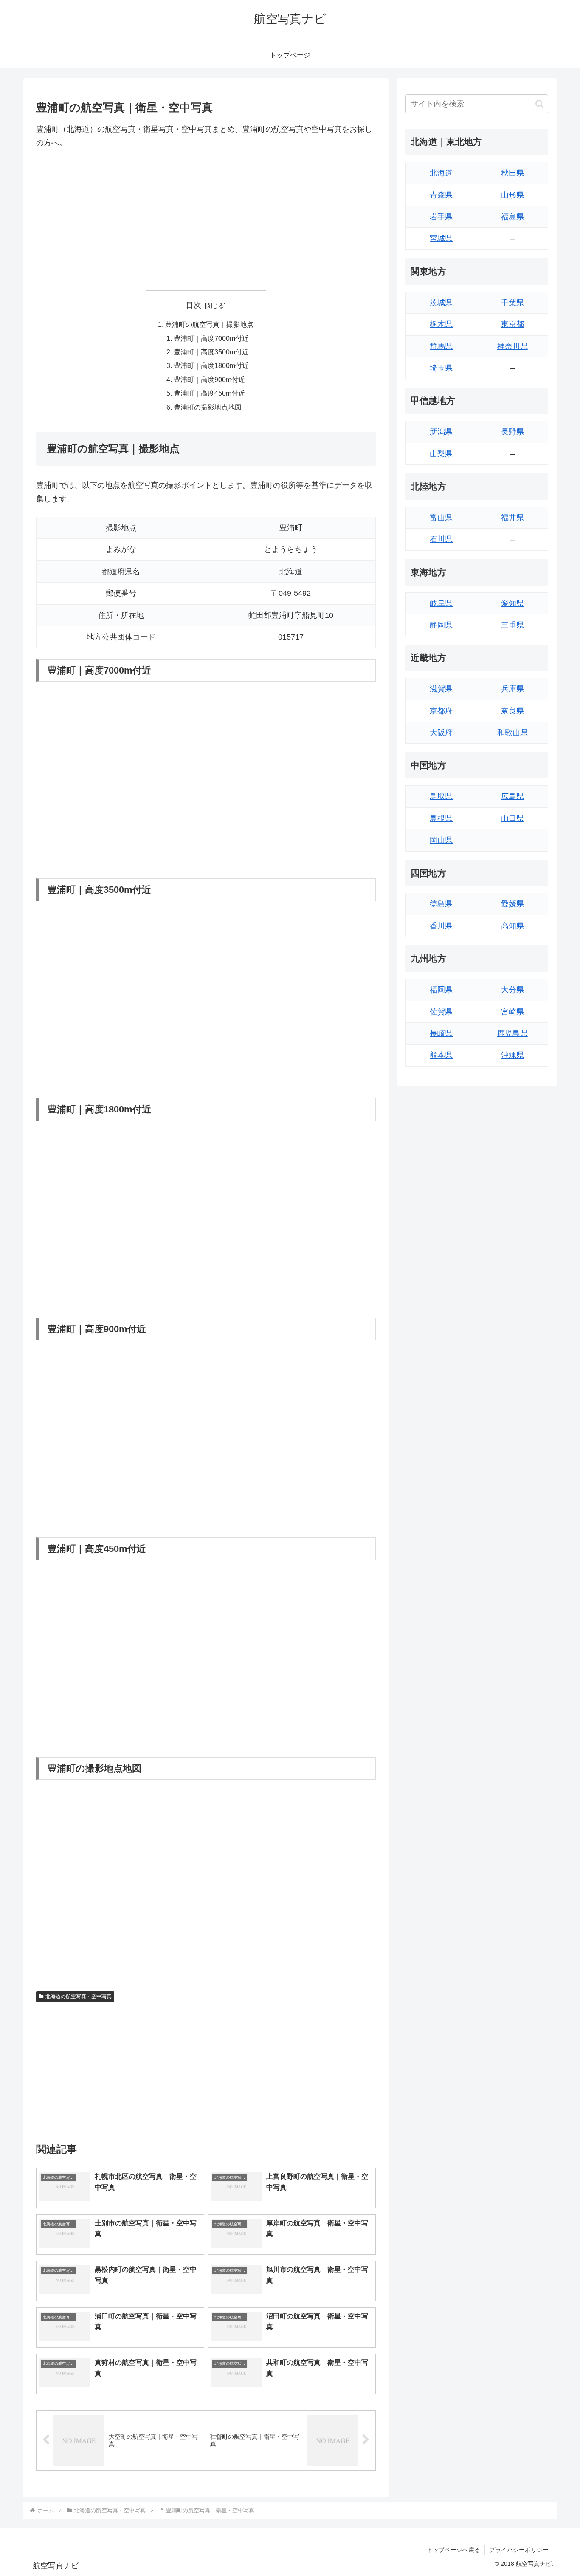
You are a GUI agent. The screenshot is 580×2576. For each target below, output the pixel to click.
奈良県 (512, 711)
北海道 (441, 173)
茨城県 (441, 303)
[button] (539, 104)
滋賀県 (441, 689)
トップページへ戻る (453, 2550)
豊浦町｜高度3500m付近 (211, 352)
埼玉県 (441, 368)
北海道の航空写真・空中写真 (79, 1996)
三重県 (512, 625)
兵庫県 (512, 689)
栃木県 (441, 324)
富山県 (441, 518)
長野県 (512, 432)
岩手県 (441, 217)
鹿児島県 (512, 1033)
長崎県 (441, 1033)
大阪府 (441, 733)
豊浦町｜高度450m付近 (209, 393)
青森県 (441, 195)
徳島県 (441, 904)
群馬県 (441, 346)
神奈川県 (512, 346)
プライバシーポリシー (519, 2550)
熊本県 (441, 1055)
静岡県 (441, 625)
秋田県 (512, 173)
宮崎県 (512, 1012)
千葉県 (512, 303)
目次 (194, 305)
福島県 (512, 217)
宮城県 (441, 238)
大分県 (512, 990)
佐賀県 (441, 1012)
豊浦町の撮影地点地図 (208, 407)
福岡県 (441, 990)
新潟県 (441, 432)
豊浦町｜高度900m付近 (209, 379)
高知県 (512, 926)
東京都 (512, 324)
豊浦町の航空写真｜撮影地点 (209, 324)
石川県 (441, 539)
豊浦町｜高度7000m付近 (211, 338)
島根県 (441, 818)
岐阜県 (441, 603)
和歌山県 (512, 733)
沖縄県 (512, 1055)
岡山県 (441, 840)
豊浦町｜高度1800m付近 (211, 365)
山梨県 (441, 454)
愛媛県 (512, 904)
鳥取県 (441, 796)
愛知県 (512, 603)
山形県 (512, 195)
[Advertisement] (206, 220)
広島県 (512, 796)
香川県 (441, 926)
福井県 (512, 518)
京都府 (441, 711)
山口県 (512, 818)
